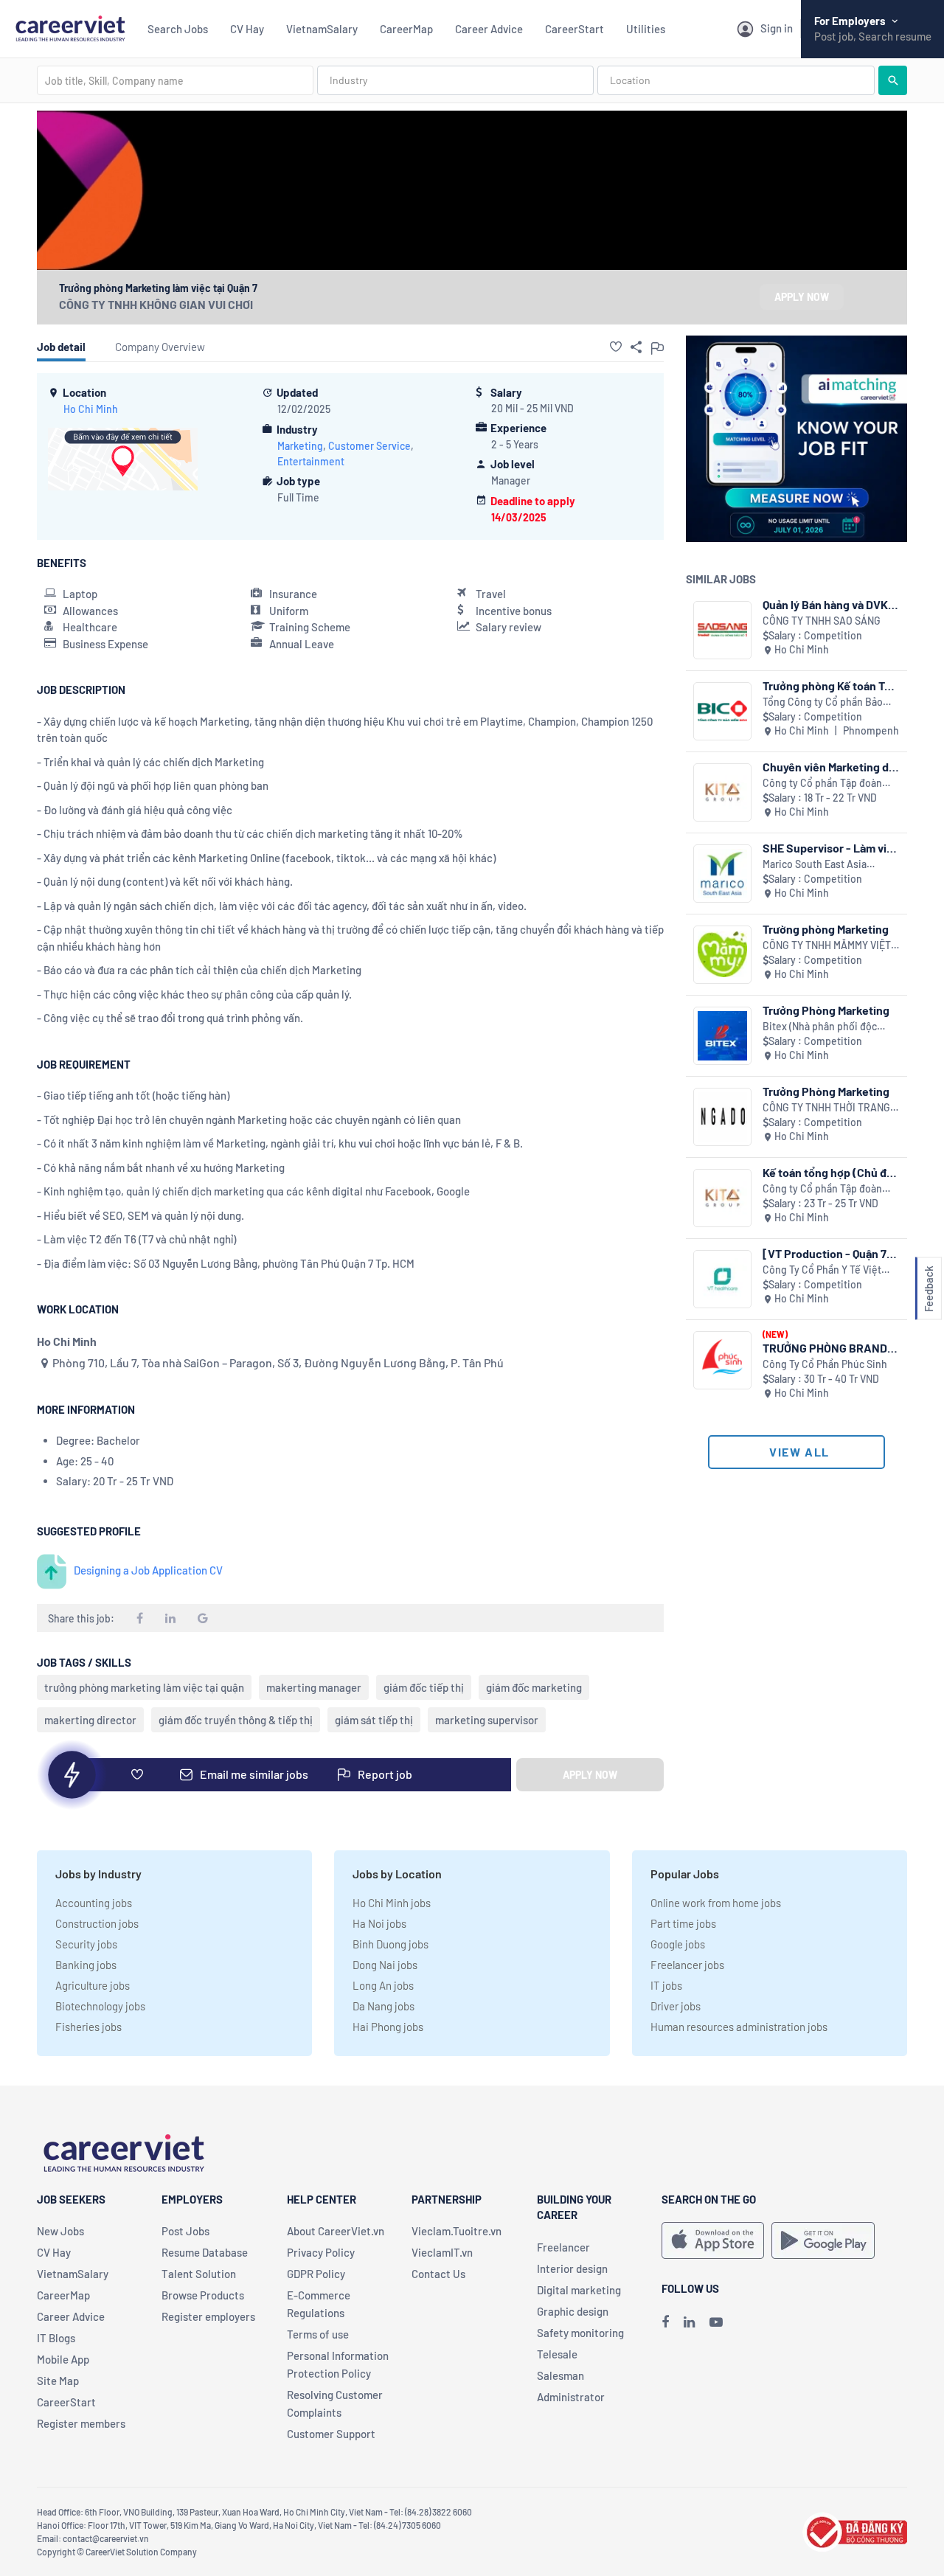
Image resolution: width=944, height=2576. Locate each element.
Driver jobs (676, 2006)
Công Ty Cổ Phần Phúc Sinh (825, 1364)
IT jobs (666, 1985)
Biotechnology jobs (100, 2006)
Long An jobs (383, 1985)
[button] (616, 347)
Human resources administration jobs (739, 2027)
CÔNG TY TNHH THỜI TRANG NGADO (826, 1108)
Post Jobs (185, 2231)
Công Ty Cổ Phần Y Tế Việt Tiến (822, 1270)
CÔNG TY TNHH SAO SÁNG (822, 621)
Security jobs (86, 1944)
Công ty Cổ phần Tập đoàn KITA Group (822, 784)
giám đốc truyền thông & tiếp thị (236, 1720)
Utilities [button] (646, 29)
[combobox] (175, 80)
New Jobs (60, 2231)
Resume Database (205, 2252)
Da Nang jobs (383, 2006)
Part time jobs (683, 1923)
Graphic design (573, 2311)
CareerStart (575, 29)
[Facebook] (665, 2322)
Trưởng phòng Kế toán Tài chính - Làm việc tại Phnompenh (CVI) (828, 685)
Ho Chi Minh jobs (392, 1903)
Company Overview (160, 347)
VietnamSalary (322, 29)
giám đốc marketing (534, 1687)
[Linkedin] (689, 2322)
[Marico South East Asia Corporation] (722, 874)
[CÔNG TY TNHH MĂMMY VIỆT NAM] (722, 955)
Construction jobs (97, 1923)
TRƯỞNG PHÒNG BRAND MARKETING (825, 1348)
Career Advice (489, 29)
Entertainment (311, 461)
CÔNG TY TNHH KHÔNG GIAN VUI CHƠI (156, 304)
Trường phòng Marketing (826, 929)
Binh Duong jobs (391, 1944)
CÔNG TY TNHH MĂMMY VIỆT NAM (827, 946)
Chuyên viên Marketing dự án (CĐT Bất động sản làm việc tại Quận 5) (829, 767)
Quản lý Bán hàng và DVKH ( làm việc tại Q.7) (829, 604)
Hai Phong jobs (388, 2027)
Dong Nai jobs (385, 1965)
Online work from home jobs (716, 1903)
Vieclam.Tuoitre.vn (457, 2231)
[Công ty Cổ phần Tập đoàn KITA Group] (722, 792)
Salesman (560, 2375)
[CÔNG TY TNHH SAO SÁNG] (722, 630)
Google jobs (678, 1944)
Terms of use (318, 2334)
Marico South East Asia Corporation (815, 865)
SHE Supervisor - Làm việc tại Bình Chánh (831, 848)
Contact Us (438, 2274)
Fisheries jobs (88, 2027)
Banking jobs (86, 1965)
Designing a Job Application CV (148, 1570)
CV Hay (247, 29)
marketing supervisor (487, 1720)
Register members (81, 2423)
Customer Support (331, 2434)
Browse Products (203, 2295)
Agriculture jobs (93, 1985)
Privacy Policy (321, 2252)
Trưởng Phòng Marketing (826, 1010)
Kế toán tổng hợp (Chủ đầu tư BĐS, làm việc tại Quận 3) (831, 1172)
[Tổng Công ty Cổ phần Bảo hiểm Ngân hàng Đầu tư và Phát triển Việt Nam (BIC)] (722, 711)
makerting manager (314, 1687)
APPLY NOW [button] (802, 297)
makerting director (90, 1720)
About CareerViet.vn (336, 2231)
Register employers (208, 2316)
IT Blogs (56, 2338)
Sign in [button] (777, 28)
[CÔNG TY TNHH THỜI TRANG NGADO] (722, 1117)
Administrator (571, 2397)
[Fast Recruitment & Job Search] (70, 27)
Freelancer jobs (687, 1965)
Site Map (58, 2381)
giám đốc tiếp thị (424, 1687)
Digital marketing (579, 2290)
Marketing (300, 446)
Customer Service (369, 446)
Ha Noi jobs (379, 1923)
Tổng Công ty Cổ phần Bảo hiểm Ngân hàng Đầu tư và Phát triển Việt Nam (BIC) (823, 702)
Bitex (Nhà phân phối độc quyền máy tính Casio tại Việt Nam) (829, 1027)
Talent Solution (199, 2274)
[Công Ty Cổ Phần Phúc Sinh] (722, 1360)
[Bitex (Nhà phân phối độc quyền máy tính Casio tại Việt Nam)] (722, 1036)
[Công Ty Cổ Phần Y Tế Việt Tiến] (722, 1279)
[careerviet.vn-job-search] (713, 2240)
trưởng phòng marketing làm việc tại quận (144, 1687)
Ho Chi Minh (91, 409)
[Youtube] (716, 2322)
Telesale (557, 2354)
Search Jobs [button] (178, 29)
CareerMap (406, 29)
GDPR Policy (316, 2274)
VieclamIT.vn (442, 2252)
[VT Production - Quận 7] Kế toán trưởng (827, 1253)
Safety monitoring (580, 2333)
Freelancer (563, 2247)
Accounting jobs (94, 1903)
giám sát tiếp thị (374, 1720)
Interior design (572, 2268)
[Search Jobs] (893, 80)
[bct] (855, 2530)
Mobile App (63, 2359)
